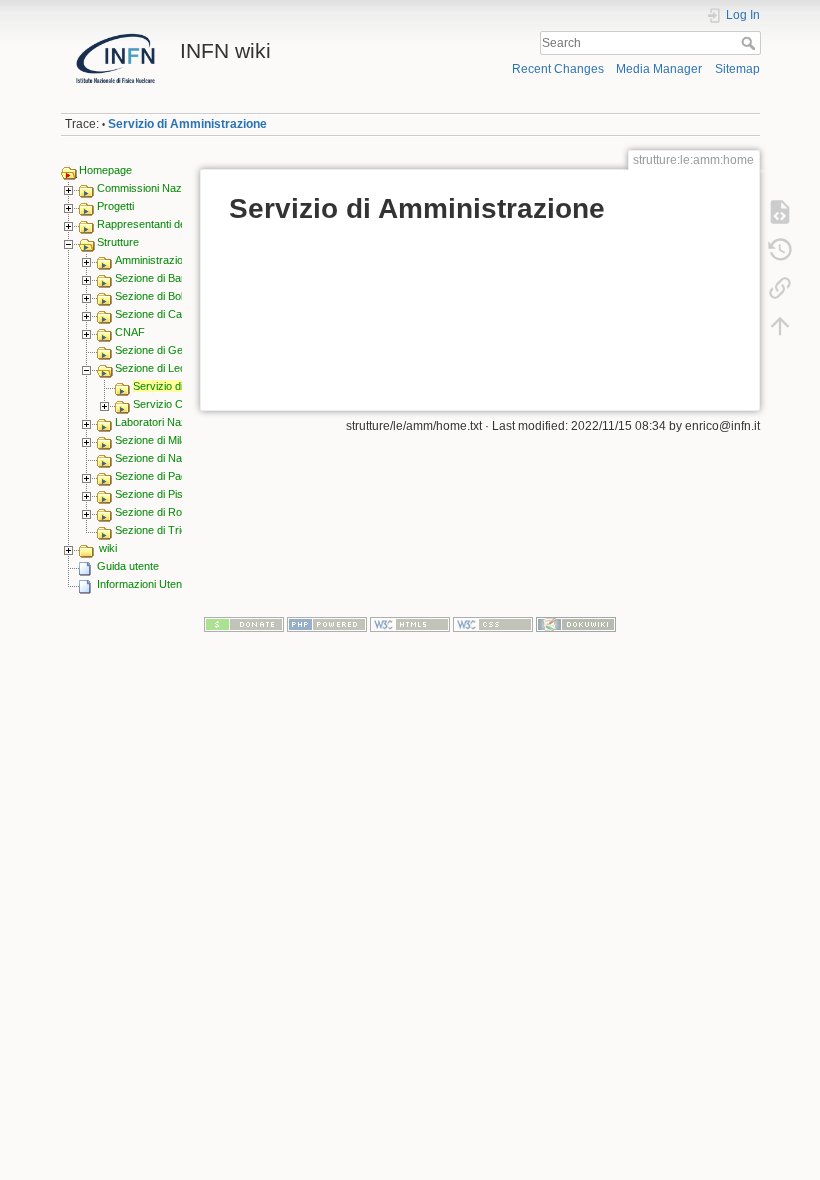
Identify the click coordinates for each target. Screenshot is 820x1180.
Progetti (115, 206)
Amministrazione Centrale (177, 260)
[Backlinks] (780, 288)
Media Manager (659, 69)
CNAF (130, 332)
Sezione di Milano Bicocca (178, 440)
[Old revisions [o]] (780, 250)
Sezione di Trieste (158, 530)
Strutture (118, 242)
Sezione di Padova (160, 476)
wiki (108, 548)
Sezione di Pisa (152, 494)
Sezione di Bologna (161, 296)
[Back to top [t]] (780, 326)
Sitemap (737, 69)
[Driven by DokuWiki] (576, 623)
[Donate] (244, 623)
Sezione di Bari (151, 278)
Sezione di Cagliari (159, 314)
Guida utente (128, 566)
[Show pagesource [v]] (780, 212)
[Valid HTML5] (410, 623)
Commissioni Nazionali (151, 188)
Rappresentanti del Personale (168, 224)
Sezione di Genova (161, 350)
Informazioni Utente (144, 584)
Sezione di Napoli (156, 458)
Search (750, 43)
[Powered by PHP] (327, 623)
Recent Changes (558, 69)
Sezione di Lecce (156, 368)
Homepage (105, 170)
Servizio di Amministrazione (187, 124)
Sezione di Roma (156, 512)
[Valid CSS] (493, 623)
